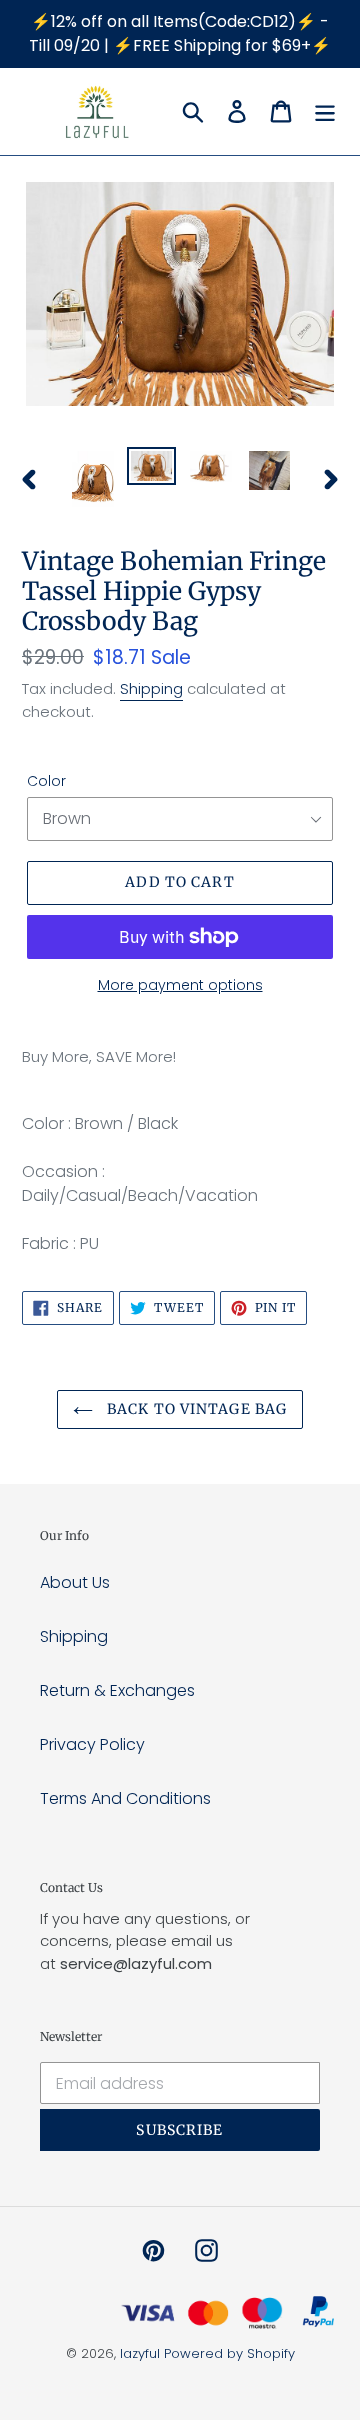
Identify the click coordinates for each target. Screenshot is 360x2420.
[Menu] (325, 111)
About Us (75, 1582)
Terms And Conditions (125, 1798)
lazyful (140, 2353)
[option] (92, 479)
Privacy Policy (92, 1744)
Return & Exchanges (117, 1690)
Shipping (151, 688)
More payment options (180, 985)
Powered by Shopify (229, 2353)
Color (46, 781)
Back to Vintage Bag (195, 1409)
